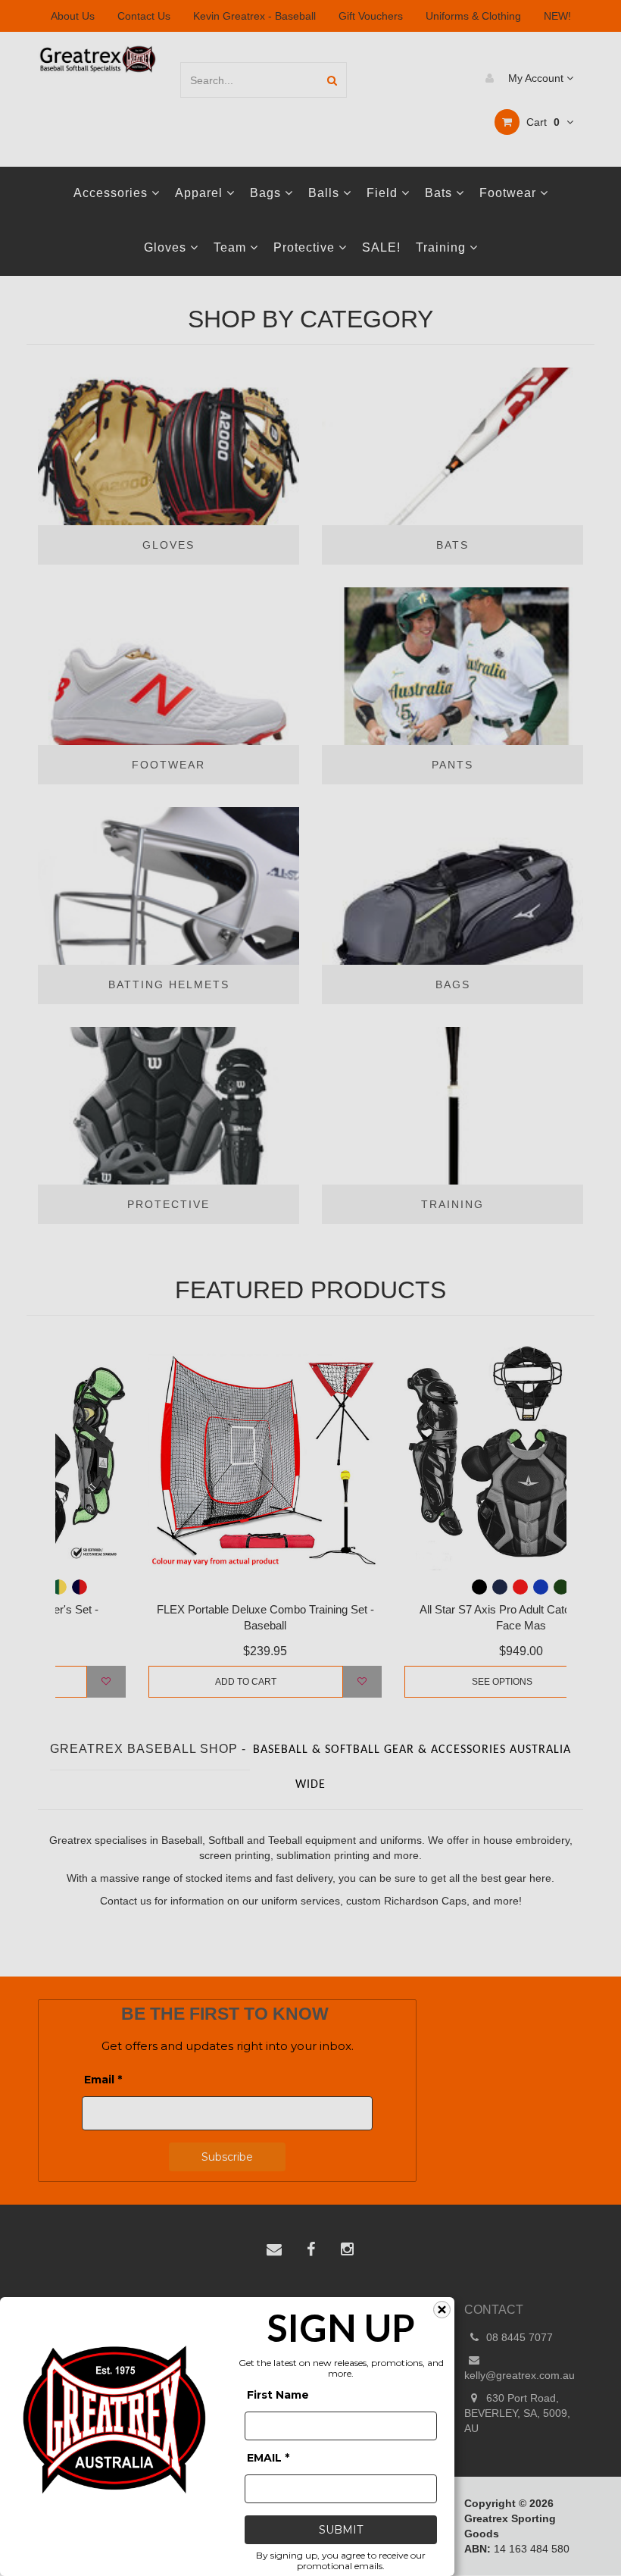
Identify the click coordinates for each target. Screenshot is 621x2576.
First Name (278, 2395)
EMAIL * (268, 2458)
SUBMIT (341, 2530)
